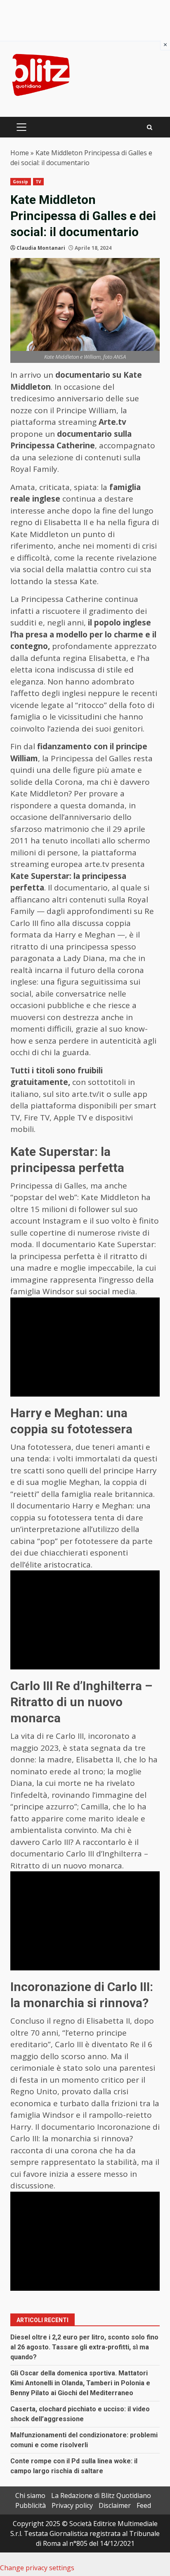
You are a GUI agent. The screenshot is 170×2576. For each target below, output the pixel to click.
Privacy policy (72, 2505)
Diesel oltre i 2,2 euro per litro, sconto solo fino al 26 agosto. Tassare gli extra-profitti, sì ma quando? (84, 2347)
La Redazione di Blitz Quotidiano (101, 2495)
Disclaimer (115, 2505)
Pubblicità (31, 2505)
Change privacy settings (37, 2568)
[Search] (150, 127)
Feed (144, 2505)
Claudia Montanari (41, 248)
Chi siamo (30, 2495)
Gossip (21, 182)
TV (38, 182)
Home (20, 153)
